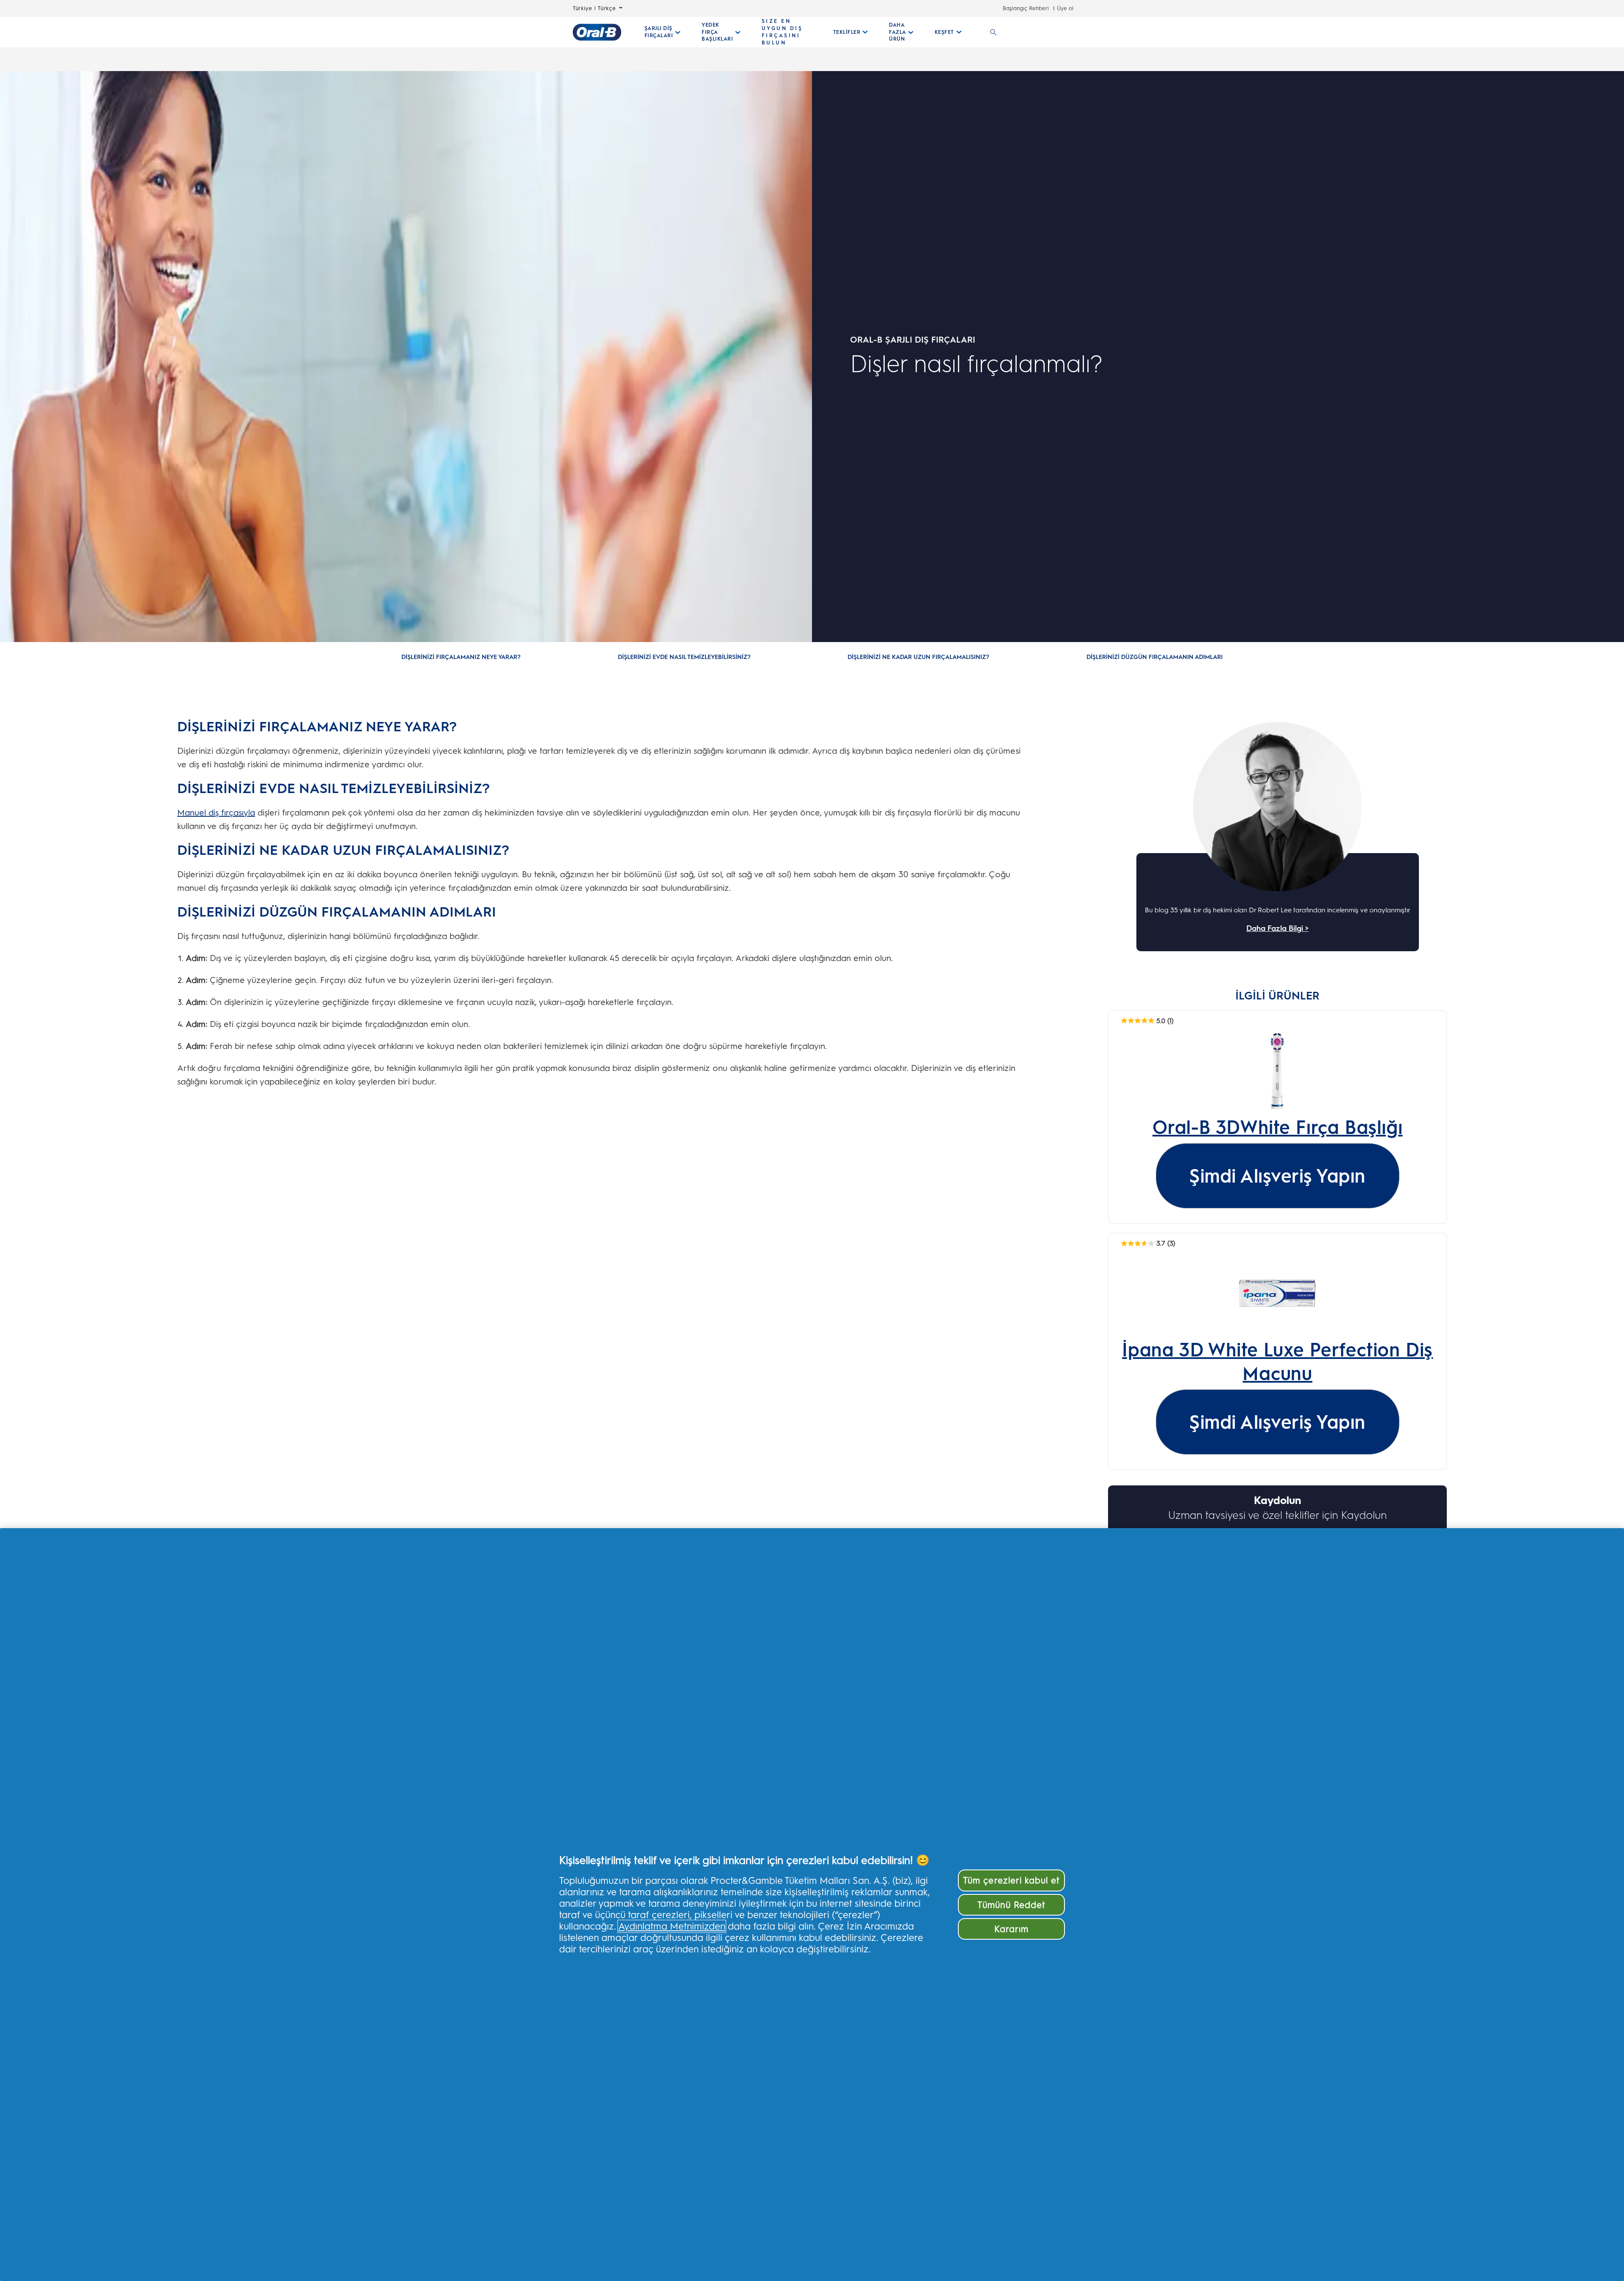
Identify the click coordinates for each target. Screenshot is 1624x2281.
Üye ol (1065, 8)
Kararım (1011, 1929)
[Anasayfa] (597, 32)
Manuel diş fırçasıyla (216, 812)
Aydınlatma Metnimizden (672, 1926)
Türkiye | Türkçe (594, 8)
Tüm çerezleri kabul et (1011, 1880)
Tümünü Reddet (1011, 1905)
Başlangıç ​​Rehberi (1026, 8)
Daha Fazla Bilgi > (1277, 928)
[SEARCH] (993, 32)
